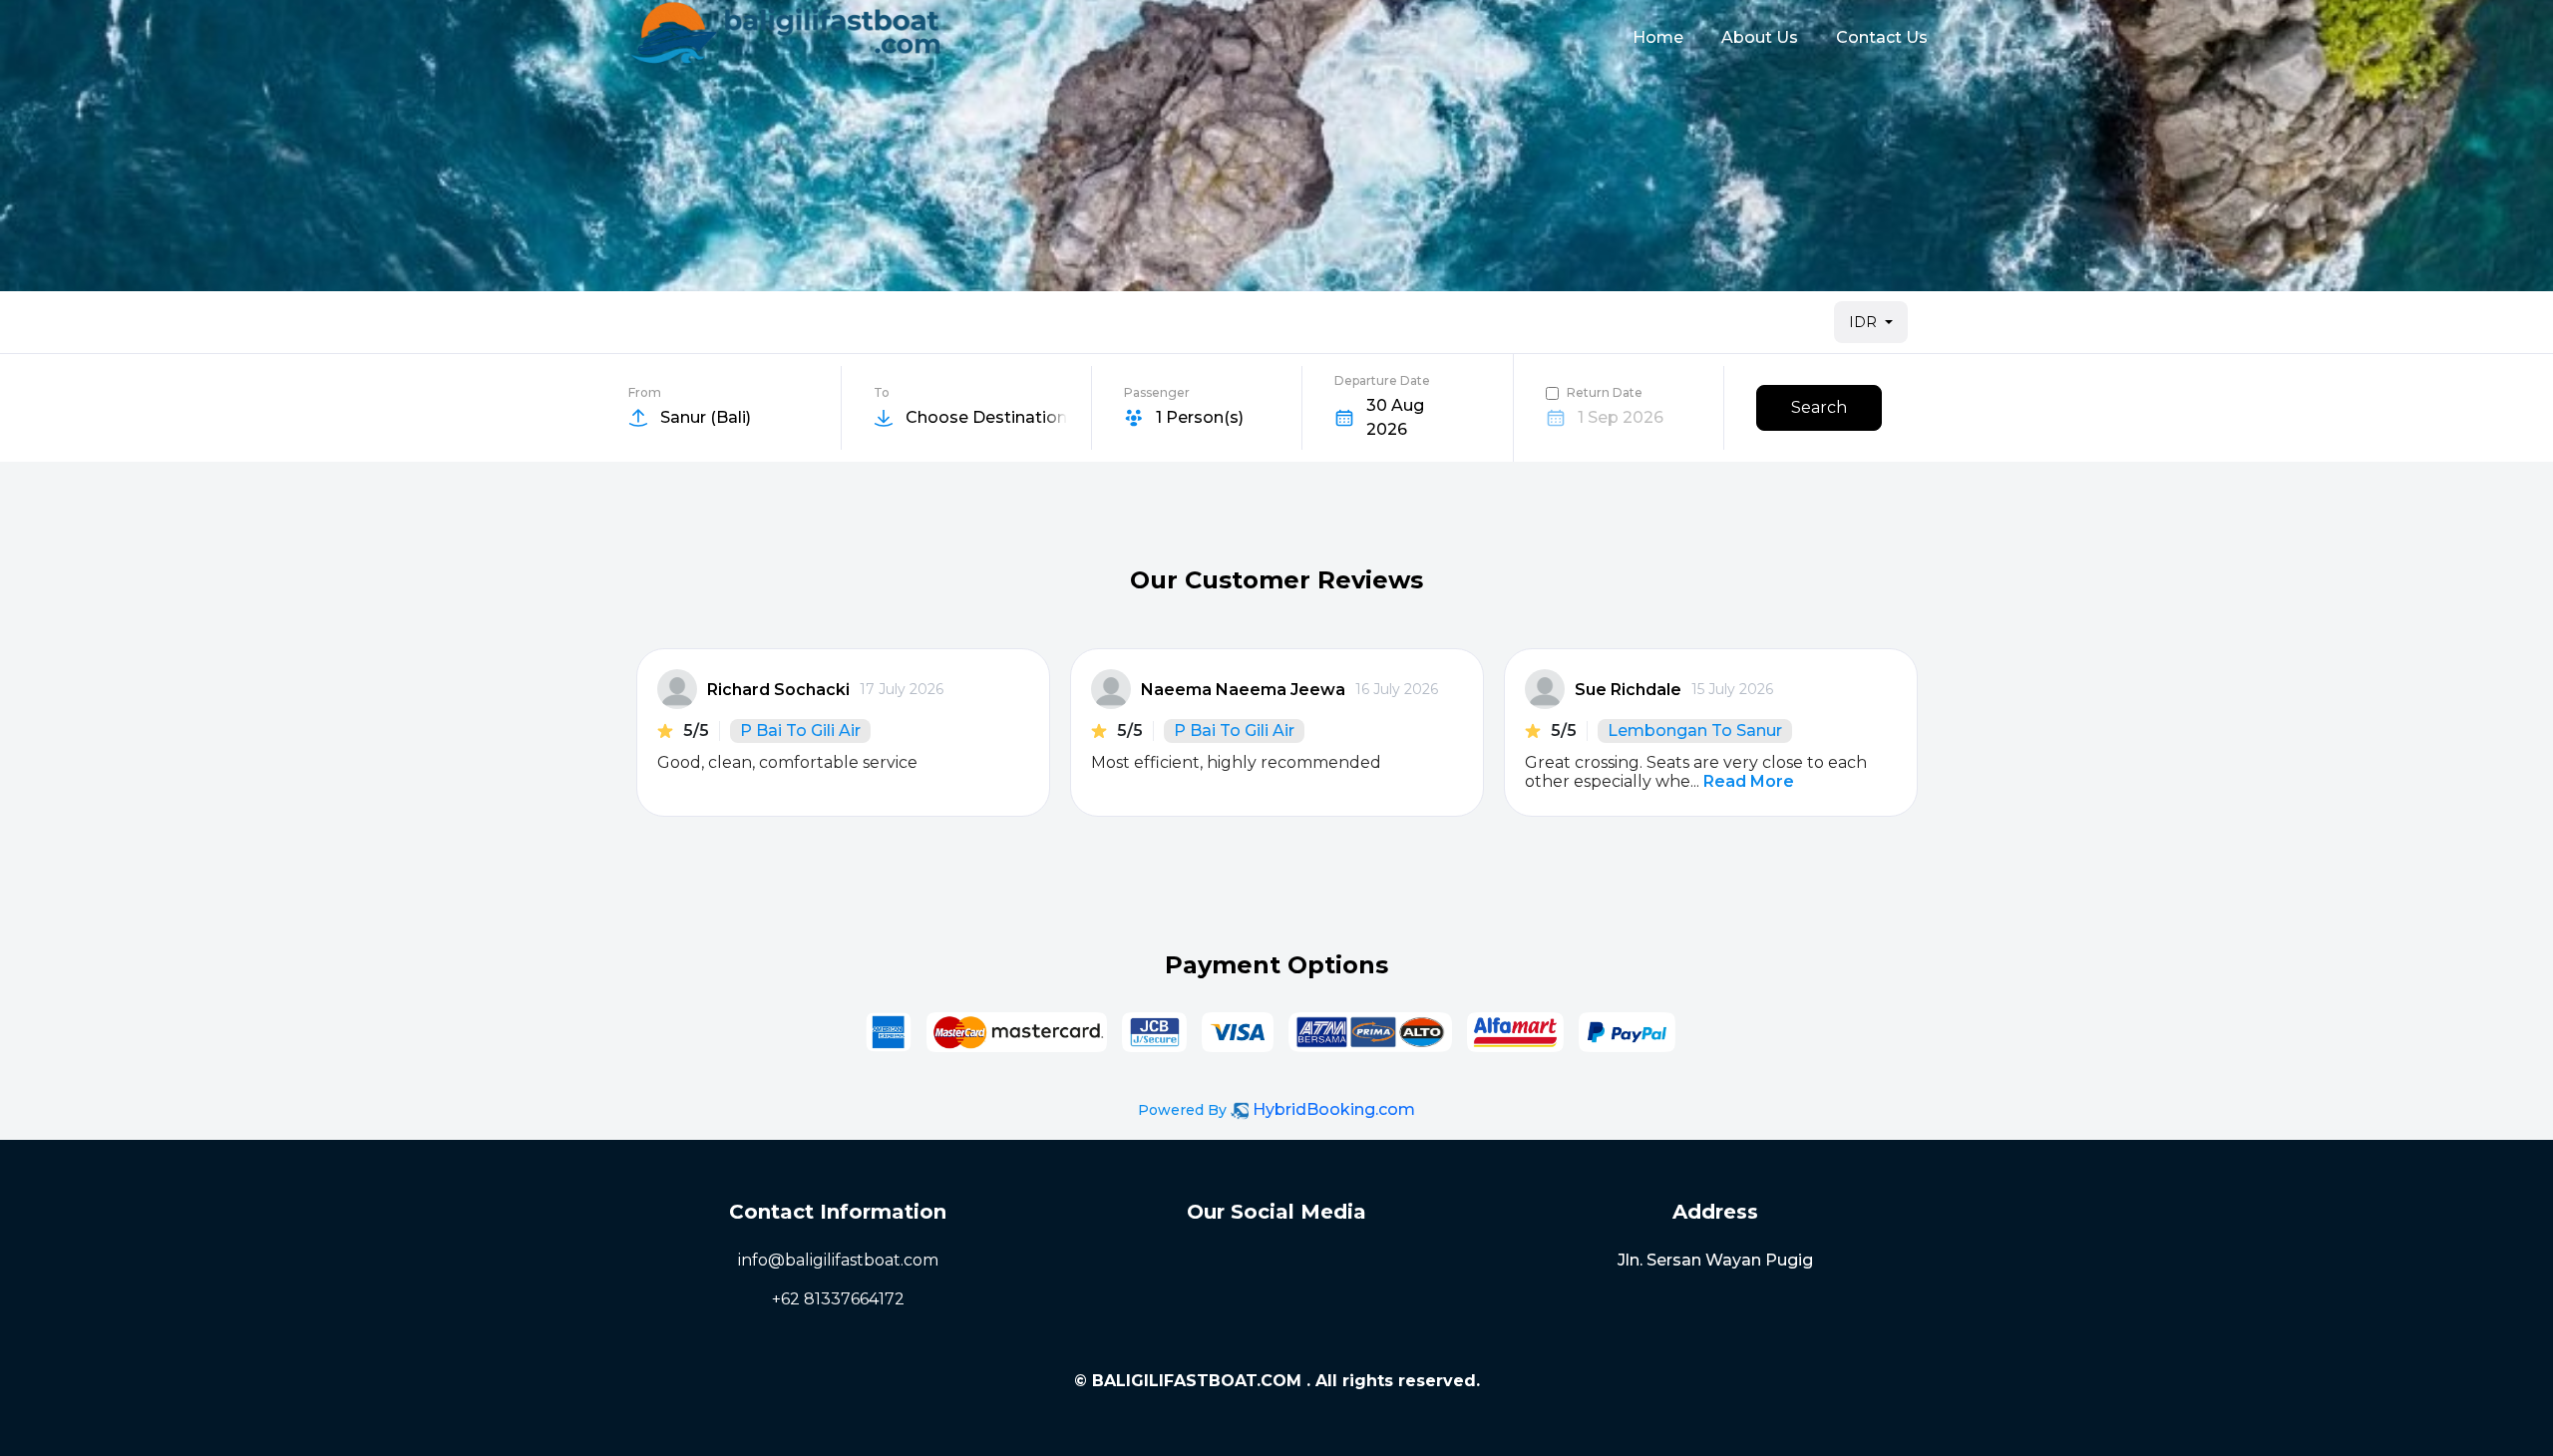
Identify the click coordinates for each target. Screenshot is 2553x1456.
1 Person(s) (1200, 417)
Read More (1749, 781)
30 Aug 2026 (1395, 417)
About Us (1760, 37)
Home (1658, 37)
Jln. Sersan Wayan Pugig (1715, 1260)
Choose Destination (986, 417)
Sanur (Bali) (706, 417)
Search (1819, 407)
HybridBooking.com (1334, 1109)
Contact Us (1882, 37)
